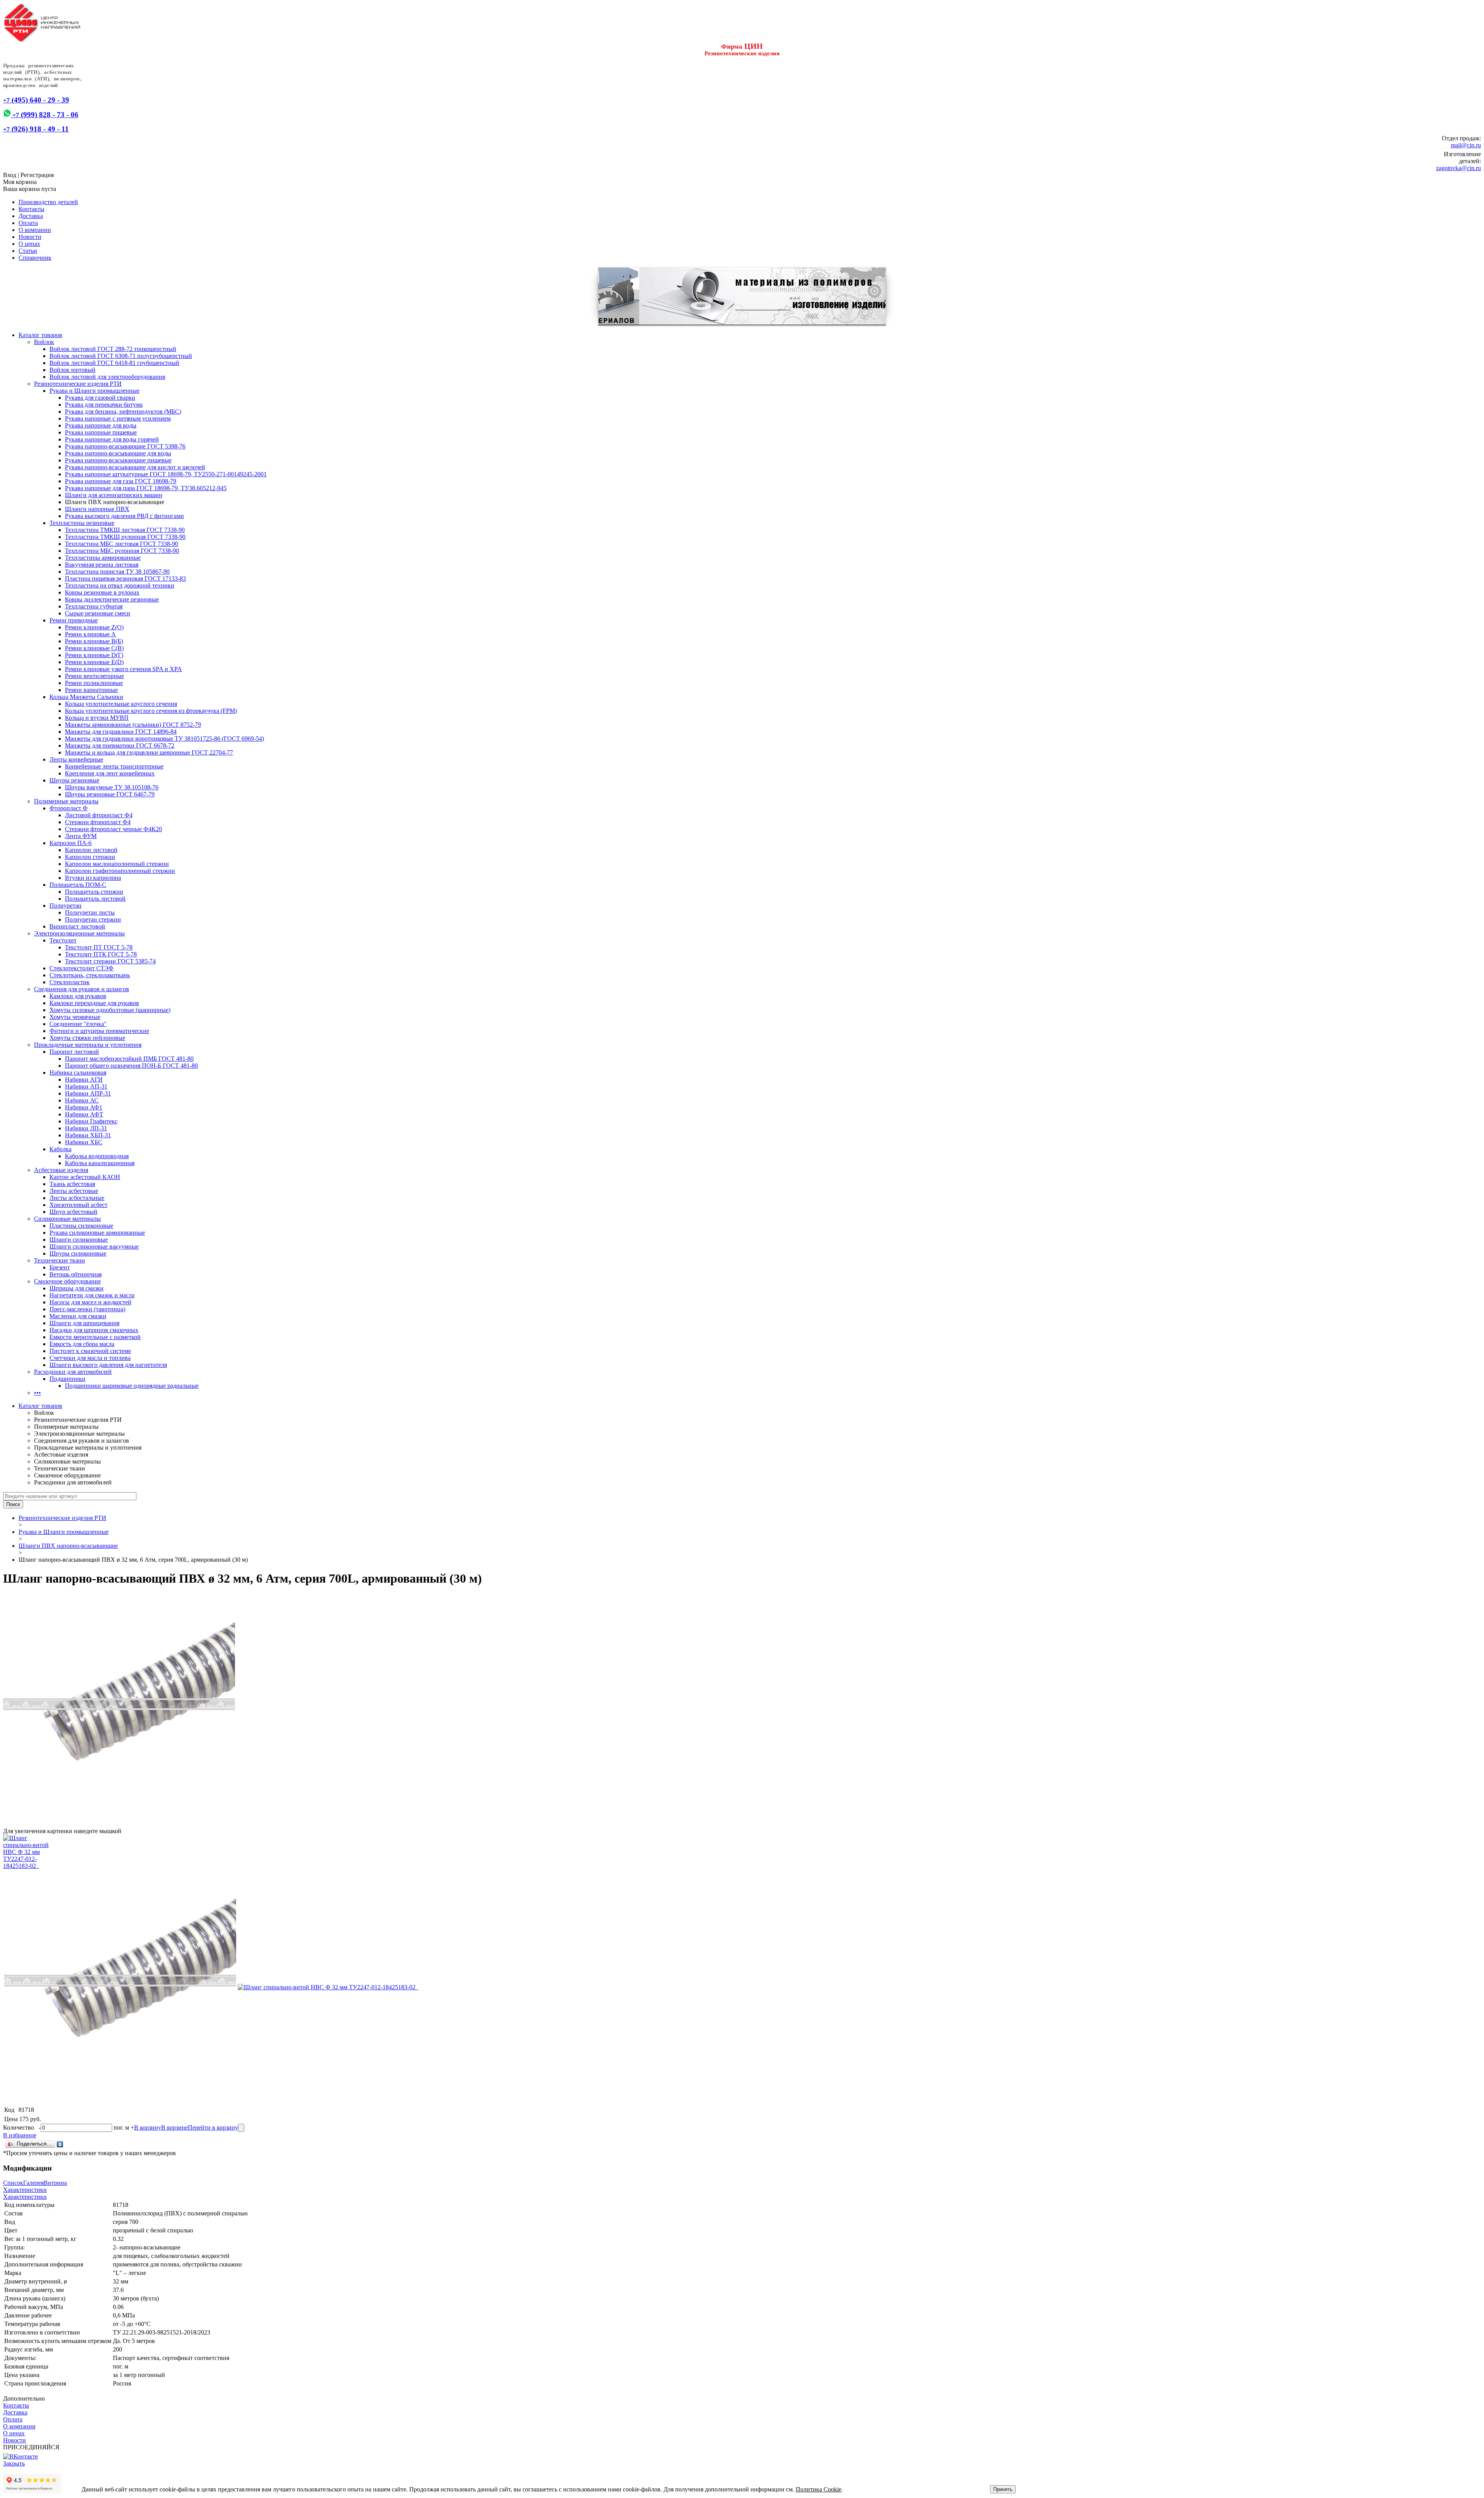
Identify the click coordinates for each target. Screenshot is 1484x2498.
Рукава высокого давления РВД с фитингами (124, 516)
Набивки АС (82, 1100)
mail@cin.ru (1466, 145)
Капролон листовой (91, 850)
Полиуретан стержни (93, 919)
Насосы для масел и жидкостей (90, 1302)
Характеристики (25, 2190)
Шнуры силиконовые (78, 1253)
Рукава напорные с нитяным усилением (118, 418)
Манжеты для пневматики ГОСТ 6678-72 (120, 745)
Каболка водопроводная (97, 1156)
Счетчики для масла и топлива (90, 1358)
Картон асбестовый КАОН (85, 1177)
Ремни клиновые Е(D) (94, 662)
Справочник (35, 258)
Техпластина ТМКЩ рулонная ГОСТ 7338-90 (125, 537)
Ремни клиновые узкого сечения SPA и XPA (123, 669)
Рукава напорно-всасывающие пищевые (118, 460)
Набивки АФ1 (84, 1107)
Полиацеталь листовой (95, 899)
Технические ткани (60, 1260)
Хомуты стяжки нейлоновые (87, 1038)
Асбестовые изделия (61, 1170)
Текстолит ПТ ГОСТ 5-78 (99, 947)
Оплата (28, 223)
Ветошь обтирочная (76, 1274)
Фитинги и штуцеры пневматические (99, 1031)
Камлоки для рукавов (78, 996)
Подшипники (67, 1379)
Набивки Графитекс (91, 1121)
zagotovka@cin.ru (1458, 168)
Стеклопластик (70, 982)
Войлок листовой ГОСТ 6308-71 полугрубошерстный (121, 356)
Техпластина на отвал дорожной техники (120, 585)
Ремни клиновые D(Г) (94, 655)
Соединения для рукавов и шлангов (82, 989)
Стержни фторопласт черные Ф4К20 (113, 829)
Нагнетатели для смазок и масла (92, 1295)
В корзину (148, 2127)
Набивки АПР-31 (88, 1093)
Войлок (44, 342)
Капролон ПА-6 (71, 843)
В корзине (174, 2127)
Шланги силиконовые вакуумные (94, 1246)
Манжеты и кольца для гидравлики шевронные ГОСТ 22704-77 (149, 752)
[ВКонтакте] (60, 2144)
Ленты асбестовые (74, 1191)
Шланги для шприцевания (84, 1323)
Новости (30, 237)
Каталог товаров (40, 335)
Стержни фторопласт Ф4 (98, 822)
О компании (35, 230)
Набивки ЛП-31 (86, 1128)
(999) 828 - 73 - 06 (45, 115)
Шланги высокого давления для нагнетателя (108, 1365)
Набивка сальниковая (78, 1073)
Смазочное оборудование (67, 1281)
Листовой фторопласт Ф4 (99, 815)
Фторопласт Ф (69, 808)
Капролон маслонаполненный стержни (117, 864)
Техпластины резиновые (82, 523)
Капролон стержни (90, 857)
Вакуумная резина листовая (102, 565)
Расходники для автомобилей (73, 1372)
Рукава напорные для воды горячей (112, 439)
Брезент (60, 1267)
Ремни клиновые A (90, 634)
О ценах (29, 244)
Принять (1003, 2489)
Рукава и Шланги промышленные (94, 391)
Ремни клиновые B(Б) (94, 641)
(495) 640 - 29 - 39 (36, 100)
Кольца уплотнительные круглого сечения (121, 704)
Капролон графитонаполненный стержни (120, 871)
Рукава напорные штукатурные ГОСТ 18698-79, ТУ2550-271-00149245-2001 (166, 474)
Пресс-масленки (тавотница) (87, 1309)
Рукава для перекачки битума (104, 405)
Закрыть (14, 2463)
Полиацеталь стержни (94, 892)
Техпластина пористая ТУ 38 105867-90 (117, 572)
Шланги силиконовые (79, 1240)
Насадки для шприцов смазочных (94, 1330)
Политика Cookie (819, 2489)
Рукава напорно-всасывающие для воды (118, 453)
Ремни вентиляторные (94, 676)
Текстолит (63, 940)
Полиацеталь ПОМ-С (78, 885)
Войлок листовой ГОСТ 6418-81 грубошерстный (114, 363)
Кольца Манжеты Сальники (86, 697)
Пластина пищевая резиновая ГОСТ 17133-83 (125, 578)
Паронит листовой (74, 1052)
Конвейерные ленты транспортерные (114, 766)
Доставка (31, 216)
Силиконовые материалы (67, 1219)
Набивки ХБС (84, 1142)
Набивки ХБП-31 (88, 1135)
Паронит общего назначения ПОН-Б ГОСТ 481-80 (131, 1066)
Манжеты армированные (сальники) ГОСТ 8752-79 (133, 725)
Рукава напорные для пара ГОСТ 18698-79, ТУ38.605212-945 (146, 488)
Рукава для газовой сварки (100, 398)
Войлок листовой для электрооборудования (107, 377)
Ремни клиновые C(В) (94, 648)
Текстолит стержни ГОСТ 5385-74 (110, 961)
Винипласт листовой (77, 926)
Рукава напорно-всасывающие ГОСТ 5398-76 (125, 446)
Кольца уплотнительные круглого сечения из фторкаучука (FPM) (151, 711)
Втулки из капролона (93, 878)
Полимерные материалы (66, 801)
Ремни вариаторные (91, 690)
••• (37, 1393)
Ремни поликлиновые (94, 683)
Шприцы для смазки (77, 1288)
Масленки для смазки (78, 1316)
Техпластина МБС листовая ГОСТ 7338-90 (122, 544)
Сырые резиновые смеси (98, 613)
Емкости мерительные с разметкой (95, 1337)
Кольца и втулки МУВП (97, 718)
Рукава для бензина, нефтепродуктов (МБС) (123, 412)
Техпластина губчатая (94, 606)
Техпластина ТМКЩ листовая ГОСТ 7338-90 (125, 530)
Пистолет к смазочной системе (90, 1351)
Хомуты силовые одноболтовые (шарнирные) (110, 1010)
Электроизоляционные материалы (79, 933)
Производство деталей (48, 202)
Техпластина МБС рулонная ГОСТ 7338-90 (122, 551)
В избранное (20, 2135)
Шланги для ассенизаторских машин (114, 495)
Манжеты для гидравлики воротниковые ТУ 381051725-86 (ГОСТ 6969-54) (164, 739)
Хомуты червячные (75, 1017)
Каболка (60, 1149)
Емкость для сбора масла (82, 1344)
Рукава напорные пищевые (101, 432)
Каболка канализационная (100, 1163)
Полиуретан (66, 906)
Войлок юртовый (72, 370)
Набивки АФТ (84, 1114)
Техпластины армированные (103, 558)
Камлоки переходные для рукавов (94, 1003)
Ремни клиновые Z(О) (94, 627)
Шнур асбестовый (73, 1212)
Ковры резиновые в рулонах (102, 592)
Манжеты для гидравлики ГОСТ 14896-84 (121, 732)
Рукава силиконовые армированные (97, 1233)
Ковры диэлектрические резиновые (112, 599)
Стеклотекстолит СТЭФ (82, 968)
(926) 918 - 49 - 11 (36, 129)
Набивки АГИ (84, 1079)
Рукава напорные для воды (101, 425)
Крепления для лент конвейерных (110, 773)
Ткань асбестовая (72, 1184)
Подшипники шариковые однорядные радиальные (132, 1386)
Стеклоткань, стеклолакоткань (90, 975)
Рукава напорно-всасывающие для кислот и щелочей (135, 467)
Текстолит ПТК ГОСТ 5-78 (101, 954)
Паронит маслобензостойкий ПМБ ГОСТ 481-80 (129, 1059)
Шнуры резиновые (74, 780)
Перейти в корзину (213, 2127)
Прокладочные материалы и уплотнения (88, 1045)
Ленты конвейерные (76, 759)
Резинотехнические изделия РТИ (78, 384)
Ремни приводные (74, 620)
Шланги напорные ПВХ (97, 509)
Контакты (31, 209)
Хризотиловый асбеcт (78, 1205)
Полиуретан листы (90, 912)
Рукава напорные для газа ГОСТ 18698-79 (121, 481)
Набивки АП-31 (86, 1086)
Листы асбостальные (77, 1198)
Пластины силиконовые (81, 1226)
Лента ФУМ (81, 836)
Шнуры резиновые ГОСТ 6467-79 (110, 794)
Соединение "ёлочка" (78, 1024)
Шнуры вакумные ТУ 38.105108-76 (112, 787)
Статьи (28, 251)
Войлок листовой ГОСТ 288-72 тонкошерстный (113, 349)
